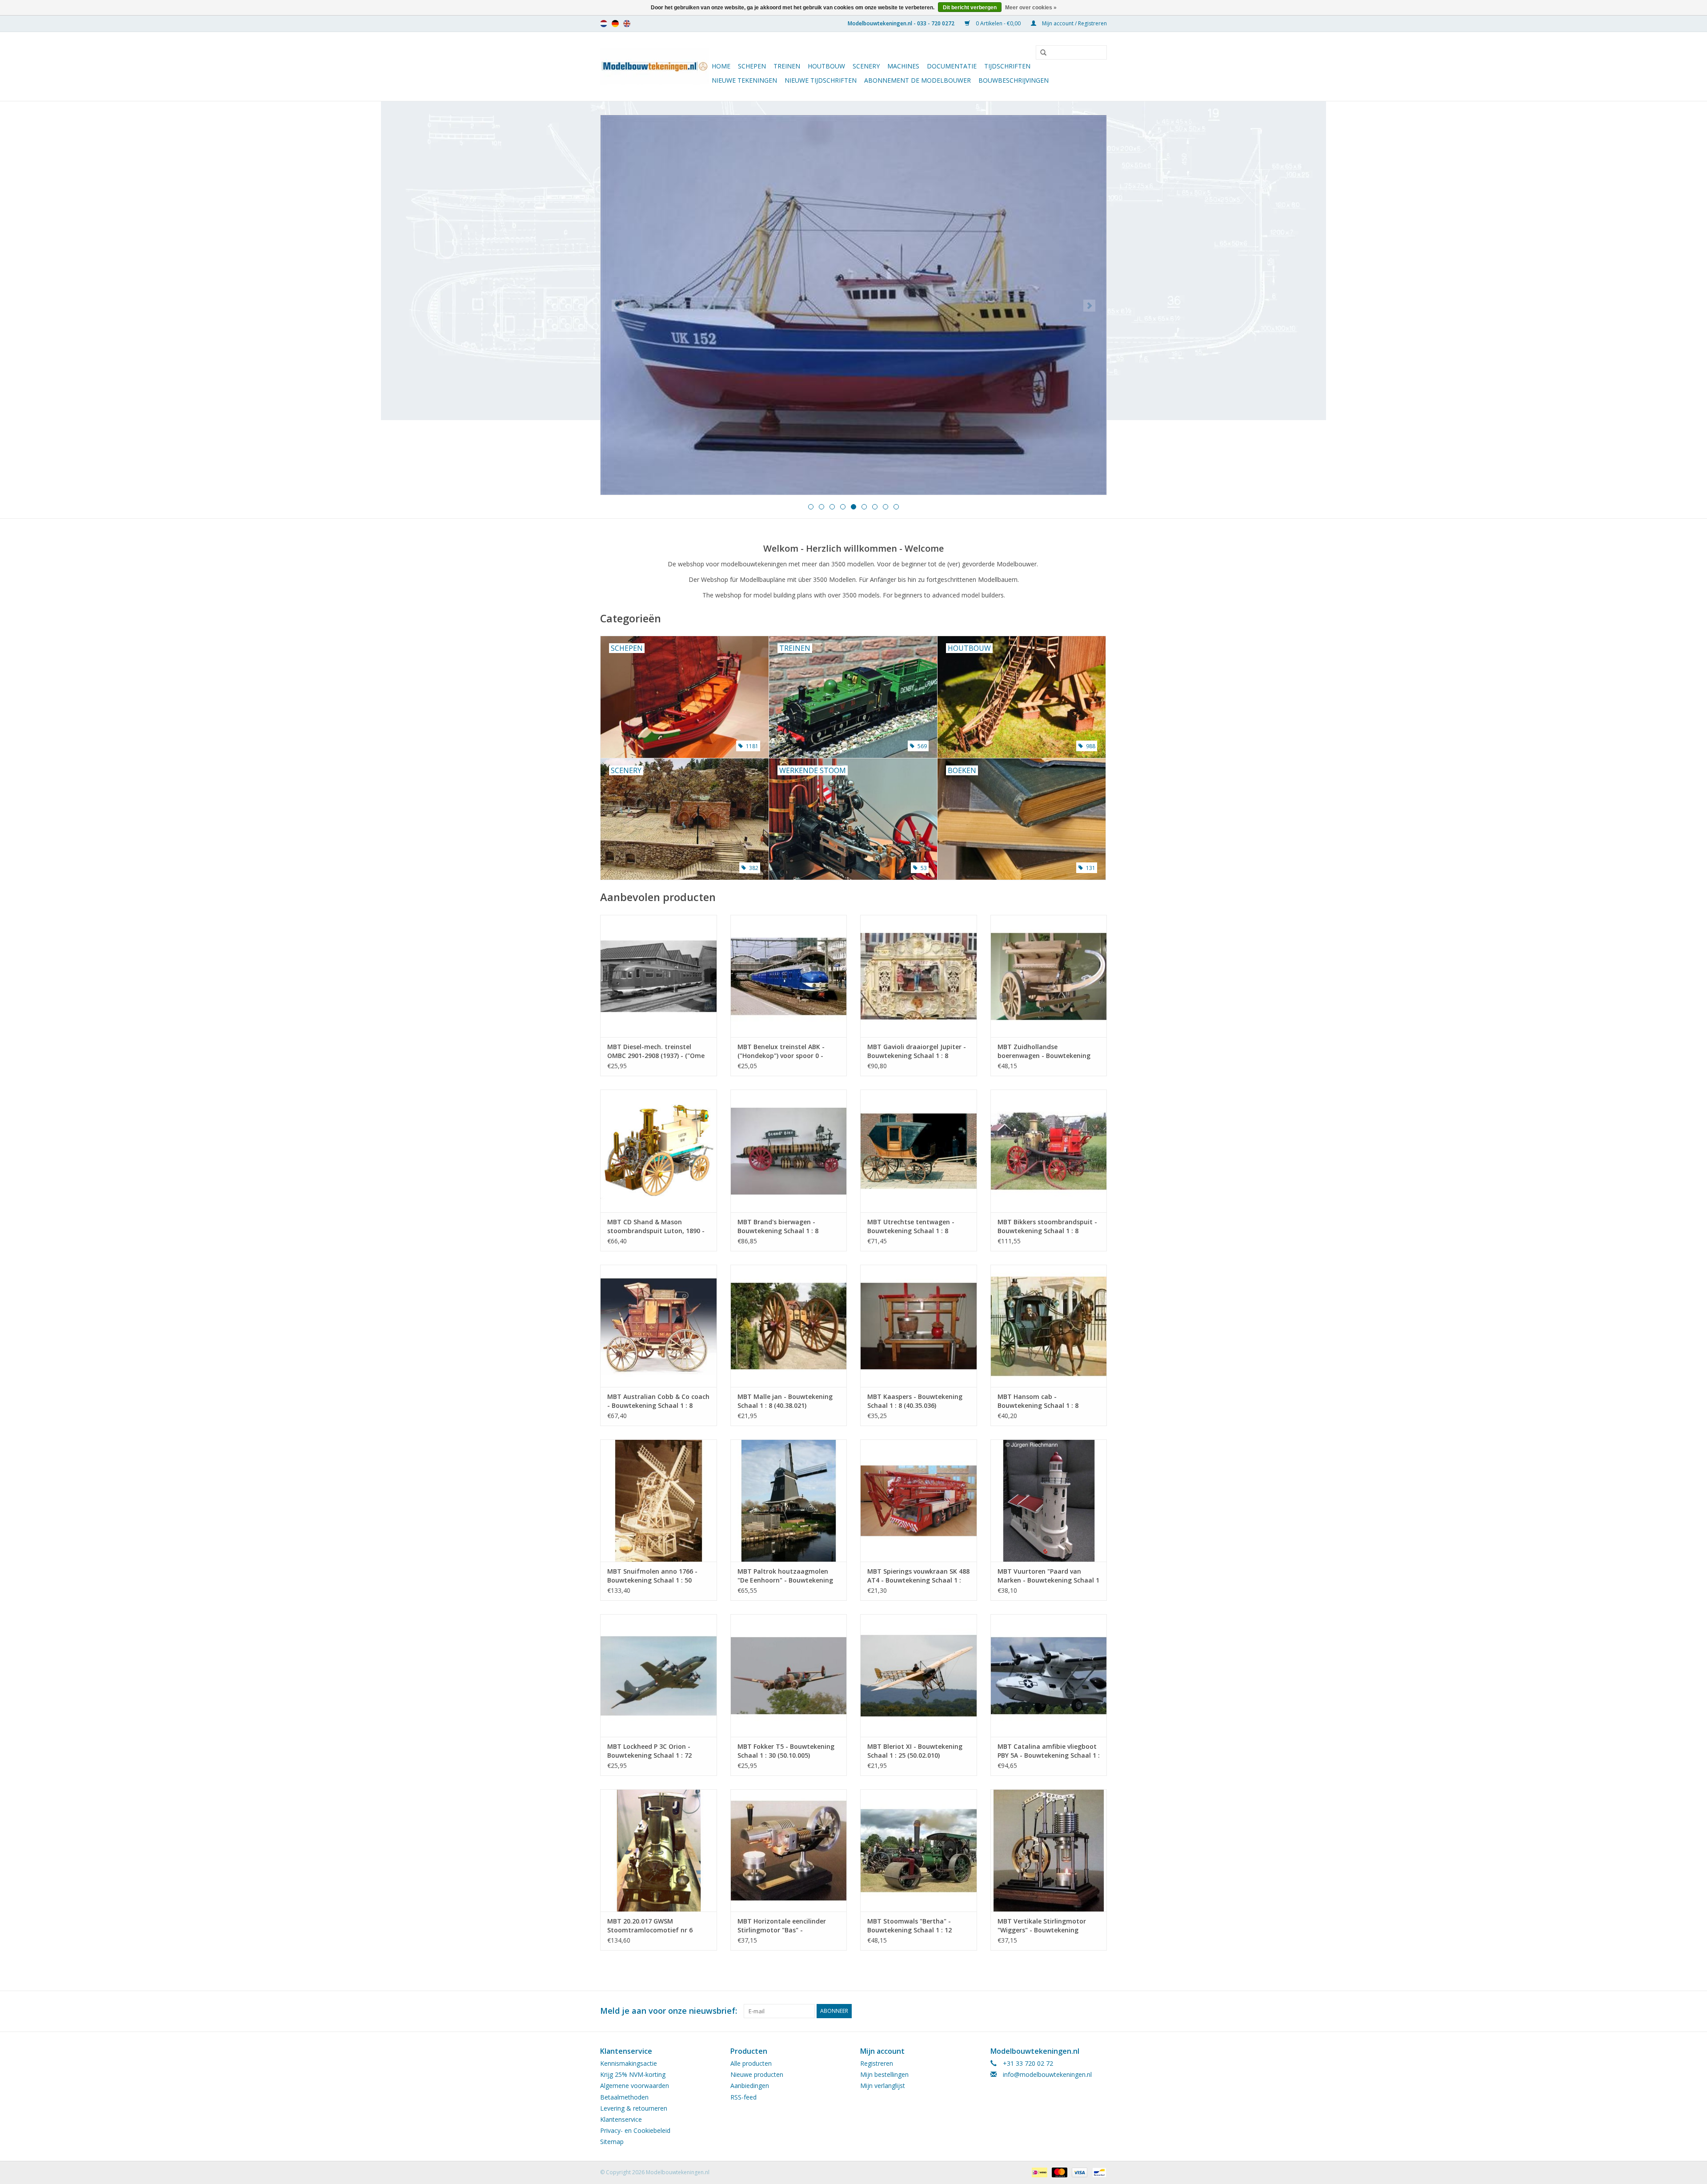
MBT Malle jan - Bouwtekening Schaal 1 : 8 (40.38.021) (785, 1401)
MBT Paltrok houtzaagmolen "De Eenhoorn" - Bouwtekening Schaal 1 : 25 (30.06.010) (785, 1576)
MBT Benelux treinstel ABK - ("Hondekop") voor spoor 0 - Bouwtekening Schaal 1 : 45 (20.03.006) (781, 1051)
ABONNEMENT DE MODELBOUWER (918, 80)
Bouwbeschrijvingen (1014, 80)
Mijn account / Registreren (1074, 23)
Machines (903, 66)
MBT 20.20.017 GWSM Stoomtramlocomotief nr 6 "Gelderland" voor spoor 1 (650, 1926)
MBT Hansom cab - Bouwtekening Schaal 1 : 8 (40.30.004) (1038, 1401)
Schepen (752, 66)
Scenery (866, 66)
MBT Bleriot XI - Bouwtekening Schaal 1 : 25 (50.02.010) (915, 1751)
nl (604, 24)
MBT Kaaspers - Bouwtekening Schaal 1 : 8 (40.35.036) (915, 1401)
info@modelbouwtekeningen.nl (1047, 2074)
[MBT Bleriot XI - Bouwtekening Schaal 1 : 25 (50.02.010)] (919, 1675)
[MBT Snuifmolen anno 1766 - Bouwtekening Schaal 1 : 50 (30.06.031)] (659, 1501)
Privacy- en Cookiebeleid (635, 2130)
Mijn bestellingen (884, 2074)
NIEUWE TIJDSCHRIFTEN (821, 80)
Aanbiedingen (750, 2086)
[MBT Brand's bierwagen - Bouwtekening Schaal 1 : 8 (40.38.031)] (789, 1151)
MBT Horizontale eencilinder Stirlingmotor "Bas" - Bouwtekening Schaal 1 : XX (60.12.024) (782, 1926)
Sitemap (612, 2142)
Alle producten (751, 2063)
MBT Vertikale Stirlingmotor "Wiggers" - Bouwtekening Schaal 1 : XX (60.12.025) (1042, 1926)
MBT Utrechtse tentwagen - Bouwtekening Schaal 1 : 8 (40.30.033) (911, 1226)
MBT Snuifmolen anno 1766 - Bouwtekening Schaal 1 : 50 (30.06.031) (652, 1576)
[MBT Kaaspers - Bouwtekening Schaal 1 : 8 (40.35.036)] (919, 1326)
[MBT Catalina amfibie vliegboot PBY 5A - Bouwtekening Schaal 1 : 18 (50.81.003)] (1049, 1675)
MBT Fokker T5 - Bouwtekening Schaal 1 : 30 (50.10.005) (786, 1751)
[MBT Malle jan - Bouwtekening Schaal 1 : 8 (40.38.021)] (789, 1326)
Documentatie (952, 66)
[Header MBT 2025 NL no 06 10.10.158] (853, 305)
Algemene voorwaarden (635, 2086)
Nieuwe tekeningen (744, 80)
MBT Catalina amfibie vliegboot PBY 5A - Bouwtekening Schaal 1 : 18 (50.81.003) (1049, 1751)
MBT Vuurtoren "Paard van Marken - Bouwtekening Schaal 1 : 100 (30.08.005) (1048, 1576)
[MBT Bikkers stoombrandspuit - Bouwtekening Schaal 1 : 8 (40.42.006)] (1049, 1151)
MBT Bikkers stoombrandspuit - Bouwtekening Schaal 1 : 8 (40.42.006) (1047, 1226)
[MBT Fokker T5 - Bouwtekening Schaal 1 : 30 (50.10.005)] (789, 1675)
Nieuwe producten (757, 2074)
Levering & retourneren (634, 2108)
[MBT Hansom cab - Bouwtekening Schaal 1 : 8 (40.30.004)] (1049, 1326)
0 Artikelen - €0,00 (998, 23)
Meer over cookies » (1031, 8)
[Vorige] (618, 306)
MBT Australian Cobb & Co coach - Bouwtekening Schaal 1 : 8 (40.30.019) (658, 1401)
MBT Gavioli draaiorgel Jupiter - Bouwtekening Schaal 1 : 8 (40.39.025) (917, 1051)
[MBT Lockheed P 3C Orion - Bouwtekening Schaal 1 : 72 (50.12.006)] (659, 1675)
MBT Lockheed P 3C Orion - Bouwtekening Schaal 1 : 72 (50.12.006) (649, 1751)
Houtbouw (826, 66)
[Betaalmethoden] (1038, 2172)
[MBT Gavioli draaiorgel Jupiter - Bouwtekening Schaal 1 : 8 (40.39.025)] (919, 976)
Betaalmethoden (624, 2097)
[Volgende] (1089, 306)
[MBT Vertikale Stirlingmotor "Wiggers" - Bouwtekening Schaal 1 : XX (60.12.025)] (1049, 1850)
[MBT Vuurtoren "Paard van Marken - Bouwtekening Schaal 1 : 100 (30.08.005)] (1049, 1501)
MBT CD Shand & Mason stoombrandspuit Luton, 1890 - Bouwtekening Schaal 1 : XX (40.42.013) (656, 1226)
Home (721, 66)
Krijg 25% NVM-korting (633, 2074)
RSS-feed (743, 2097)
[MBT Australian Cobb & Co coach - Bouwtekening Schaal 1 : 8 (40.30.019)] (659, 1326)
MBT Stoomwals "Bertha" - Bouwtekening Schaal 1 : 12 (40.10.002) (910, 1926)
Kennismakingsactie (629, 2063)
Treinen (787, 66)
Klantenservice (621, 2119)
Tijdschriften (1007, 66)
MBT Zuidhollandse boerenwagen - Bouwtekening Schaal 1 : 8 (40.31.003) (1044, 1051)
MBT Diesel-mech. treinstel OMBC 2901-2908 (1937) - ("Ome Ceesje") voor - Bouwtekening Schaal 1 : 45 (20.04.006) (656, 1051)
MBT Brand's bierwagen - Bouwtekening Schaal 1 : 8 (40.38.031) (778, 1226)
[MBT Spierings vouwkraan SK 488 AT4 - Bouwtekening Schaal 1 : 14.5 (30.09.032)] (919, 1501)
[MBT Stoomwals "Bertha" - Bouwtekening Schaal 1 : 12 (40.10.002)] (919, 1850)
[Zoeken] (1040, 53)
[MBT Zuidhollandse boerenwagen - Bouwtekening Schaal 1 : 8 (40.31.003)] (1049, 976)
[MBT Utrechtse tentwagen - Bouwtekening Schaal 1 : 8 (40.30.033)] (919, 1151)
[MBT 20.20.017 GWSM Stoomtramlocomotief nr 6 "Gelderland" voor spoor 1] (659, 1850)
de (615, 24)
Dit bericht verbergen (970, 8)
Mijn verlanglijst (883, 2086)
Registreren (877, 2063)
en (627, 24)
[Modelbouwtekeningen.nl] (655, 66)
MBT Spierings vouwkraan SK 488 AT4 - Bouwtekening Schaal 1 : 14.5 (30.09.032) (918, 1576)
